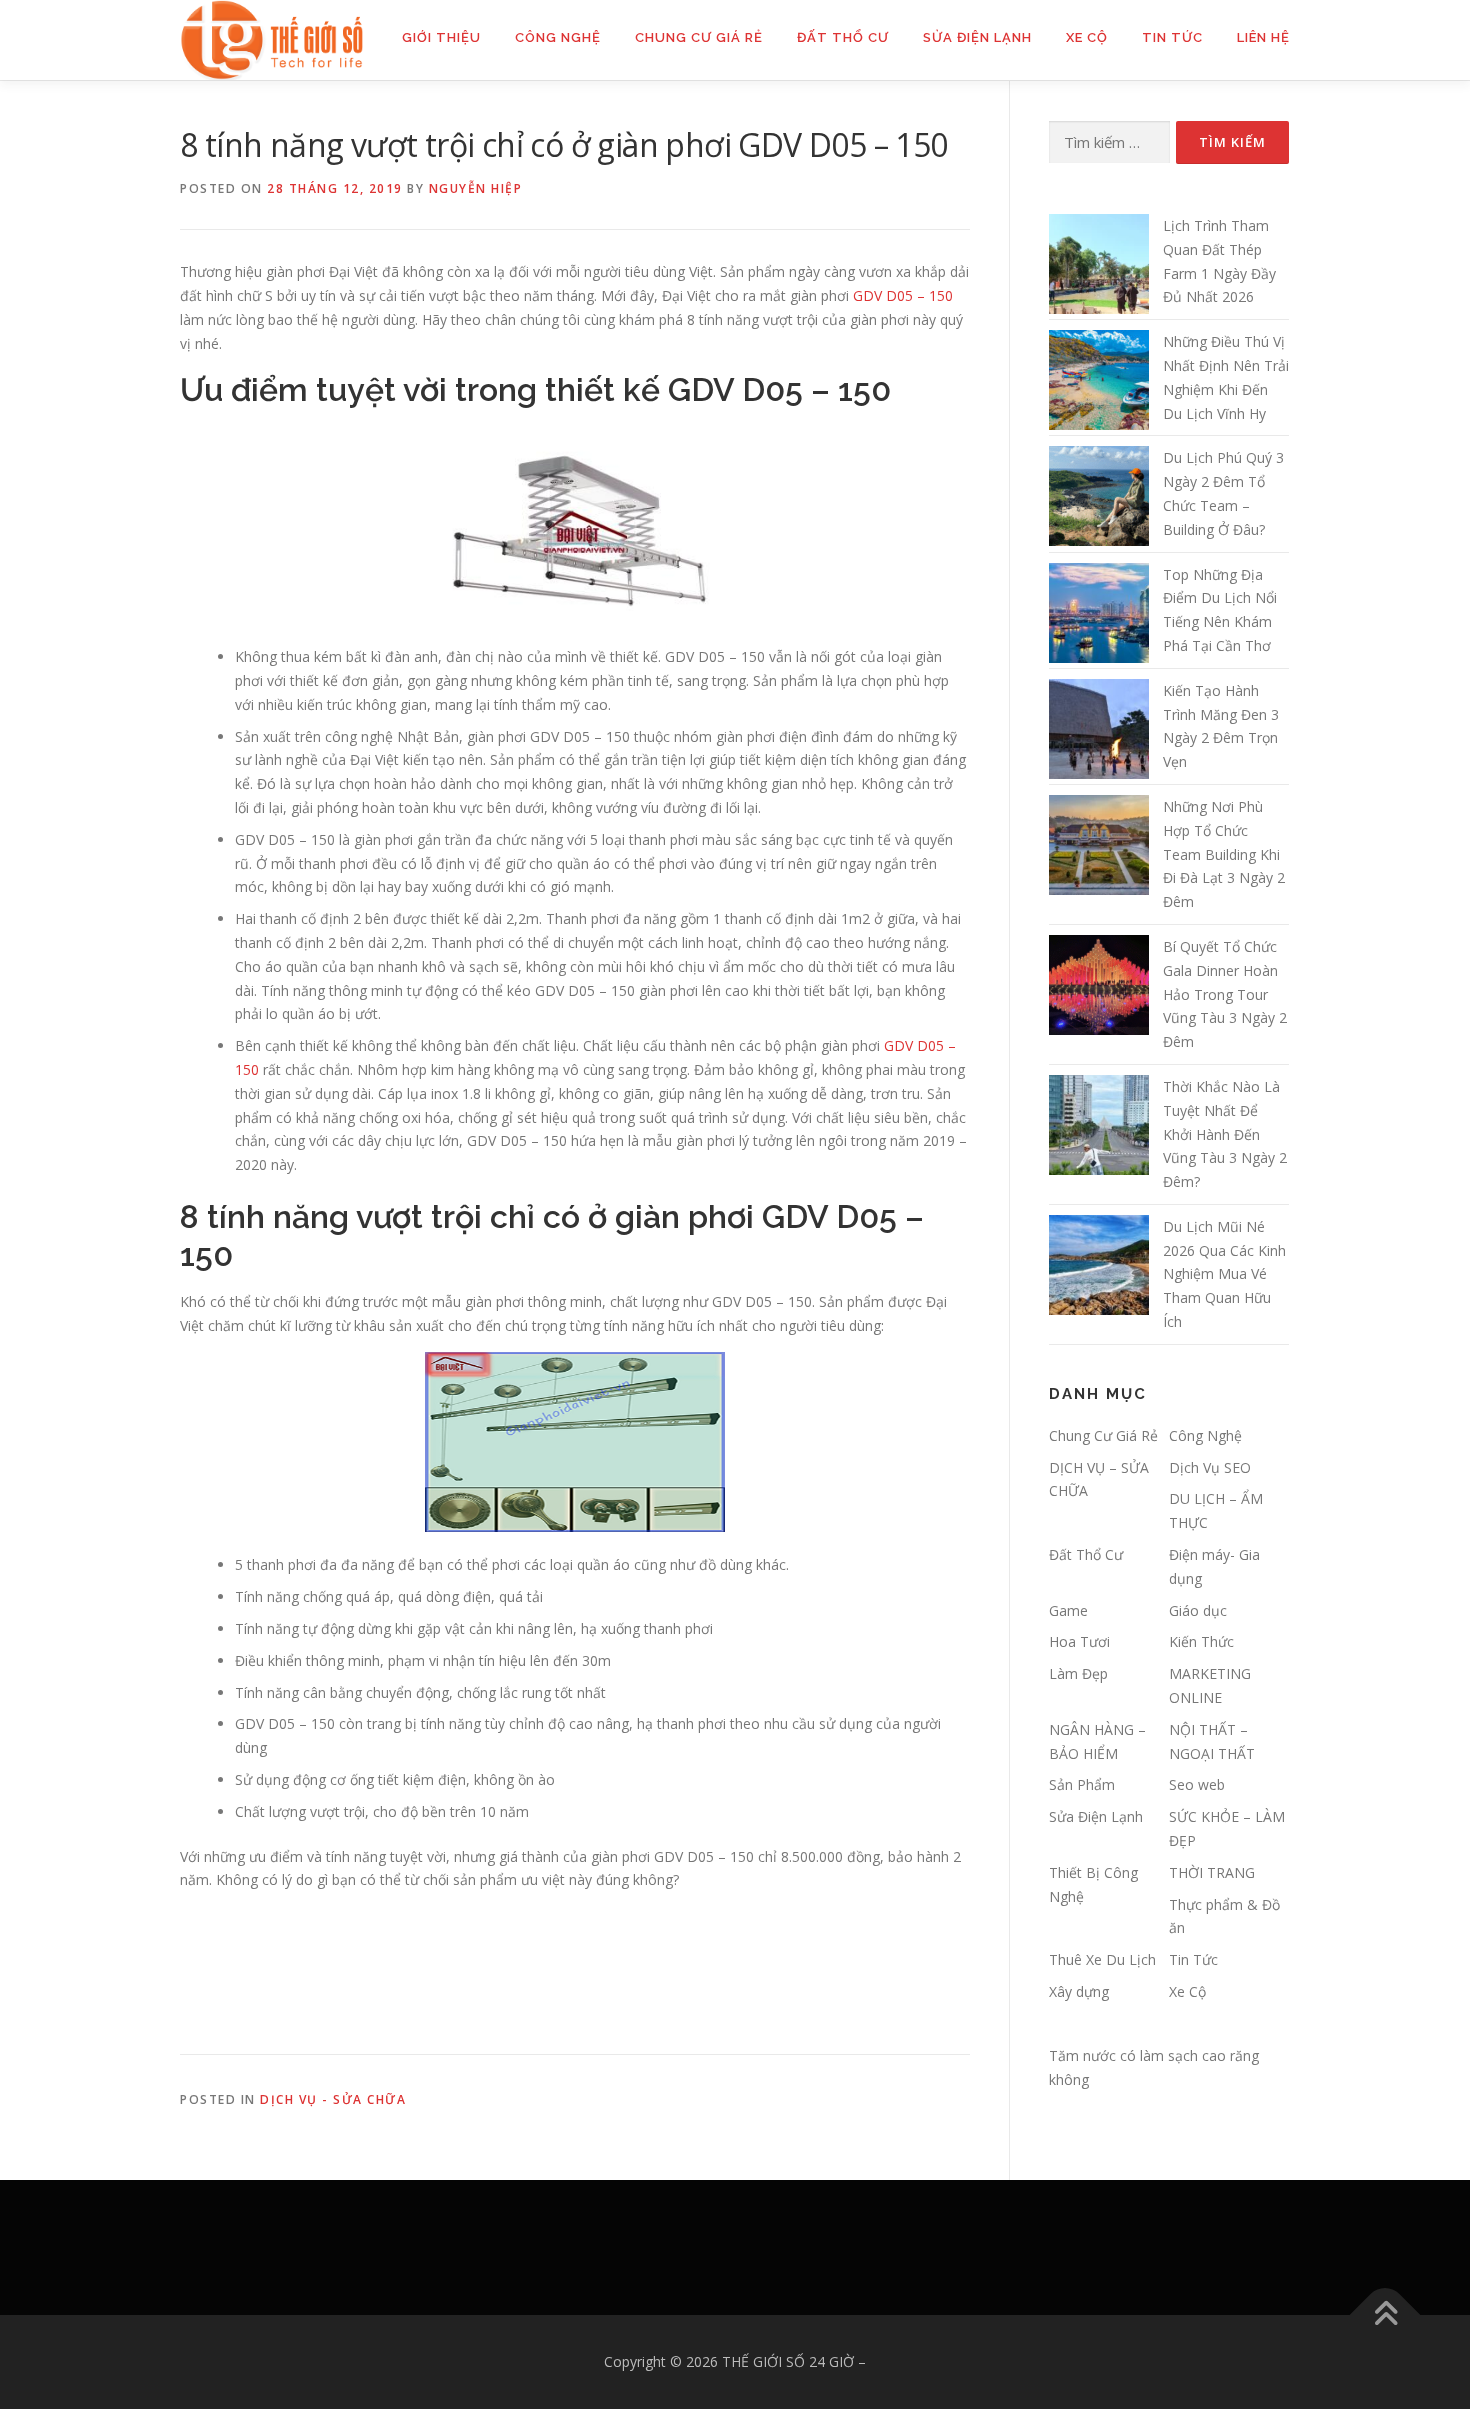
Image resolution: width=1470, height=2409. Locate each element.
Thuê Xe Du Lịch (1102, 1959)
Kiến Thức (1201, 1641)
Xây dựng (1079, 1991)
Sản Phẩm (1082, 1784)
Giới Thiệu (441, 37)
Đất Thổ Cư (843, 37)
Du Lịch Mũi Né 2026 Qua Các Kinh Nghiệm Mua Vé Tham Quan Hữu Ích (1224, 1274)
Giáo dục (1198, 1610)
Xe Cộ (1087, 37)
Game (1068, 1610)
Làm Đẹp (1078, 1673)
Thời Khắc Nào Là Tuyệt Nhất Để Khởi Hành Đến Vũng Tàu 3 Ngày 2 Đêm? (1225, 1134)
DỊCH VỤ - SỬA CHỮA (333, 2099)
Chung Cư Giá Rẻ (699, 37)
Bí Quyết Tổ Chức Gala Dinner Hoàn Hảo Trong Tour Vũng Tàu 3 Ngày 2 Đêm (1225, 994)
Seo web (1197, 1784)
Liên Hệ (1263, 37)
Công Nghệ (558, 37)
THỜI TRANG (1212, 1872)
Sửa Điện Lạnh (977, 37)
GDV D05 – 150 (903, 295)
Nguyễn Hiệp (476, 188)
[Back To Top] (1385, 2315)
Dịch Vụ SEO (1210, 1467)
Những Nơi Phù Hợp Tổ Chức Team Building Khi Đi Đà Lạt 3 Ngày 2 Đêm (1224, 854)
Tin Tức (1172, 37)
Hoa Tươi (1079, 1641)
